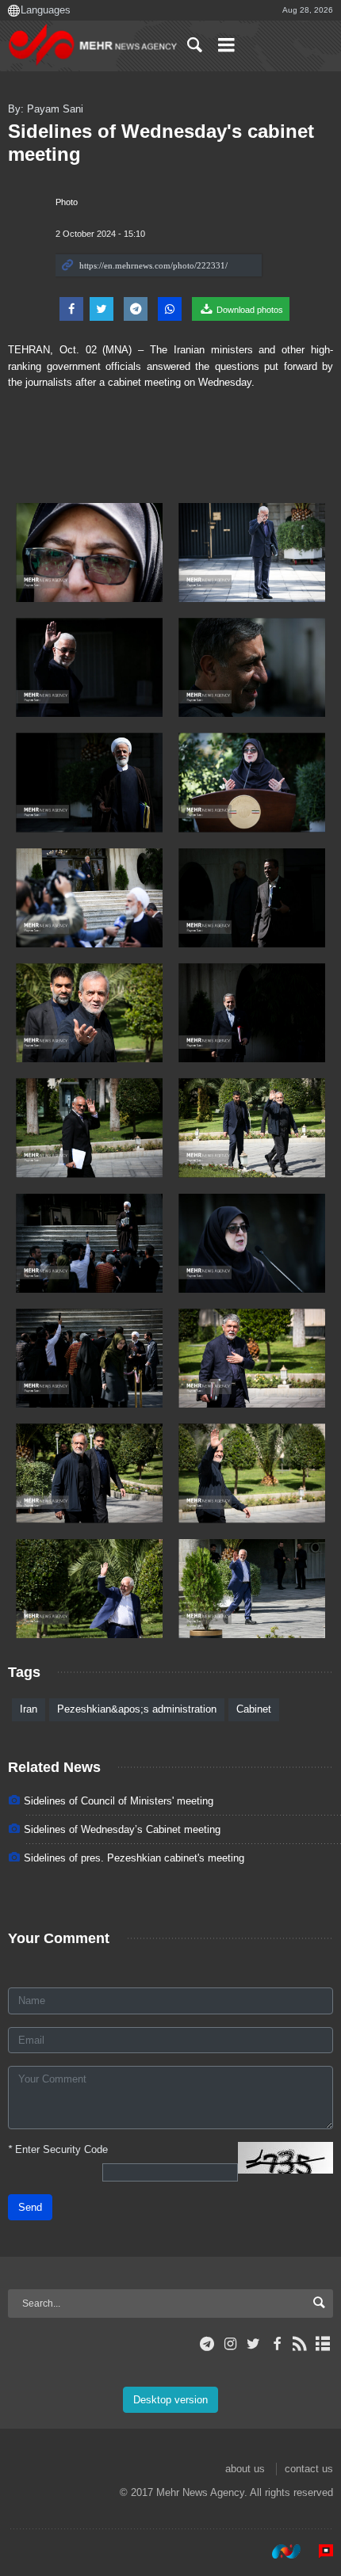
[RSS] (300, 2344)
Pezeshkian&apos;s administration (137, 1709)
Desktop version (170, 2400)
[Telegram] (207, 2344)
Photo (67, 202)
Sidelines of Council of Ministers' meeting (119, 1801)
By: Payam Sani (46, 109)
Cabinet (254, 1709)
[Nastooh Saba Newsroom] (278, 2551)
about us (245, 2469)
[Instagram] (230, 2344)
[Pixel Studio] (318, 2551)
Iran (29, 1709)
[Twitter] (253, 2344)
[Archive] (323, 2344)
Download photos (249, 310)
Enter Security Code (58, 2149)
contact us (309, 2469)
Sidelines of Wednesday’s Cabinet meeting (122, 1829)
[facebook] (276, 2344)
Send (30, 2207)
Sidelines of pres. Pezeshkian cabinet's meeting (134, 1858)
